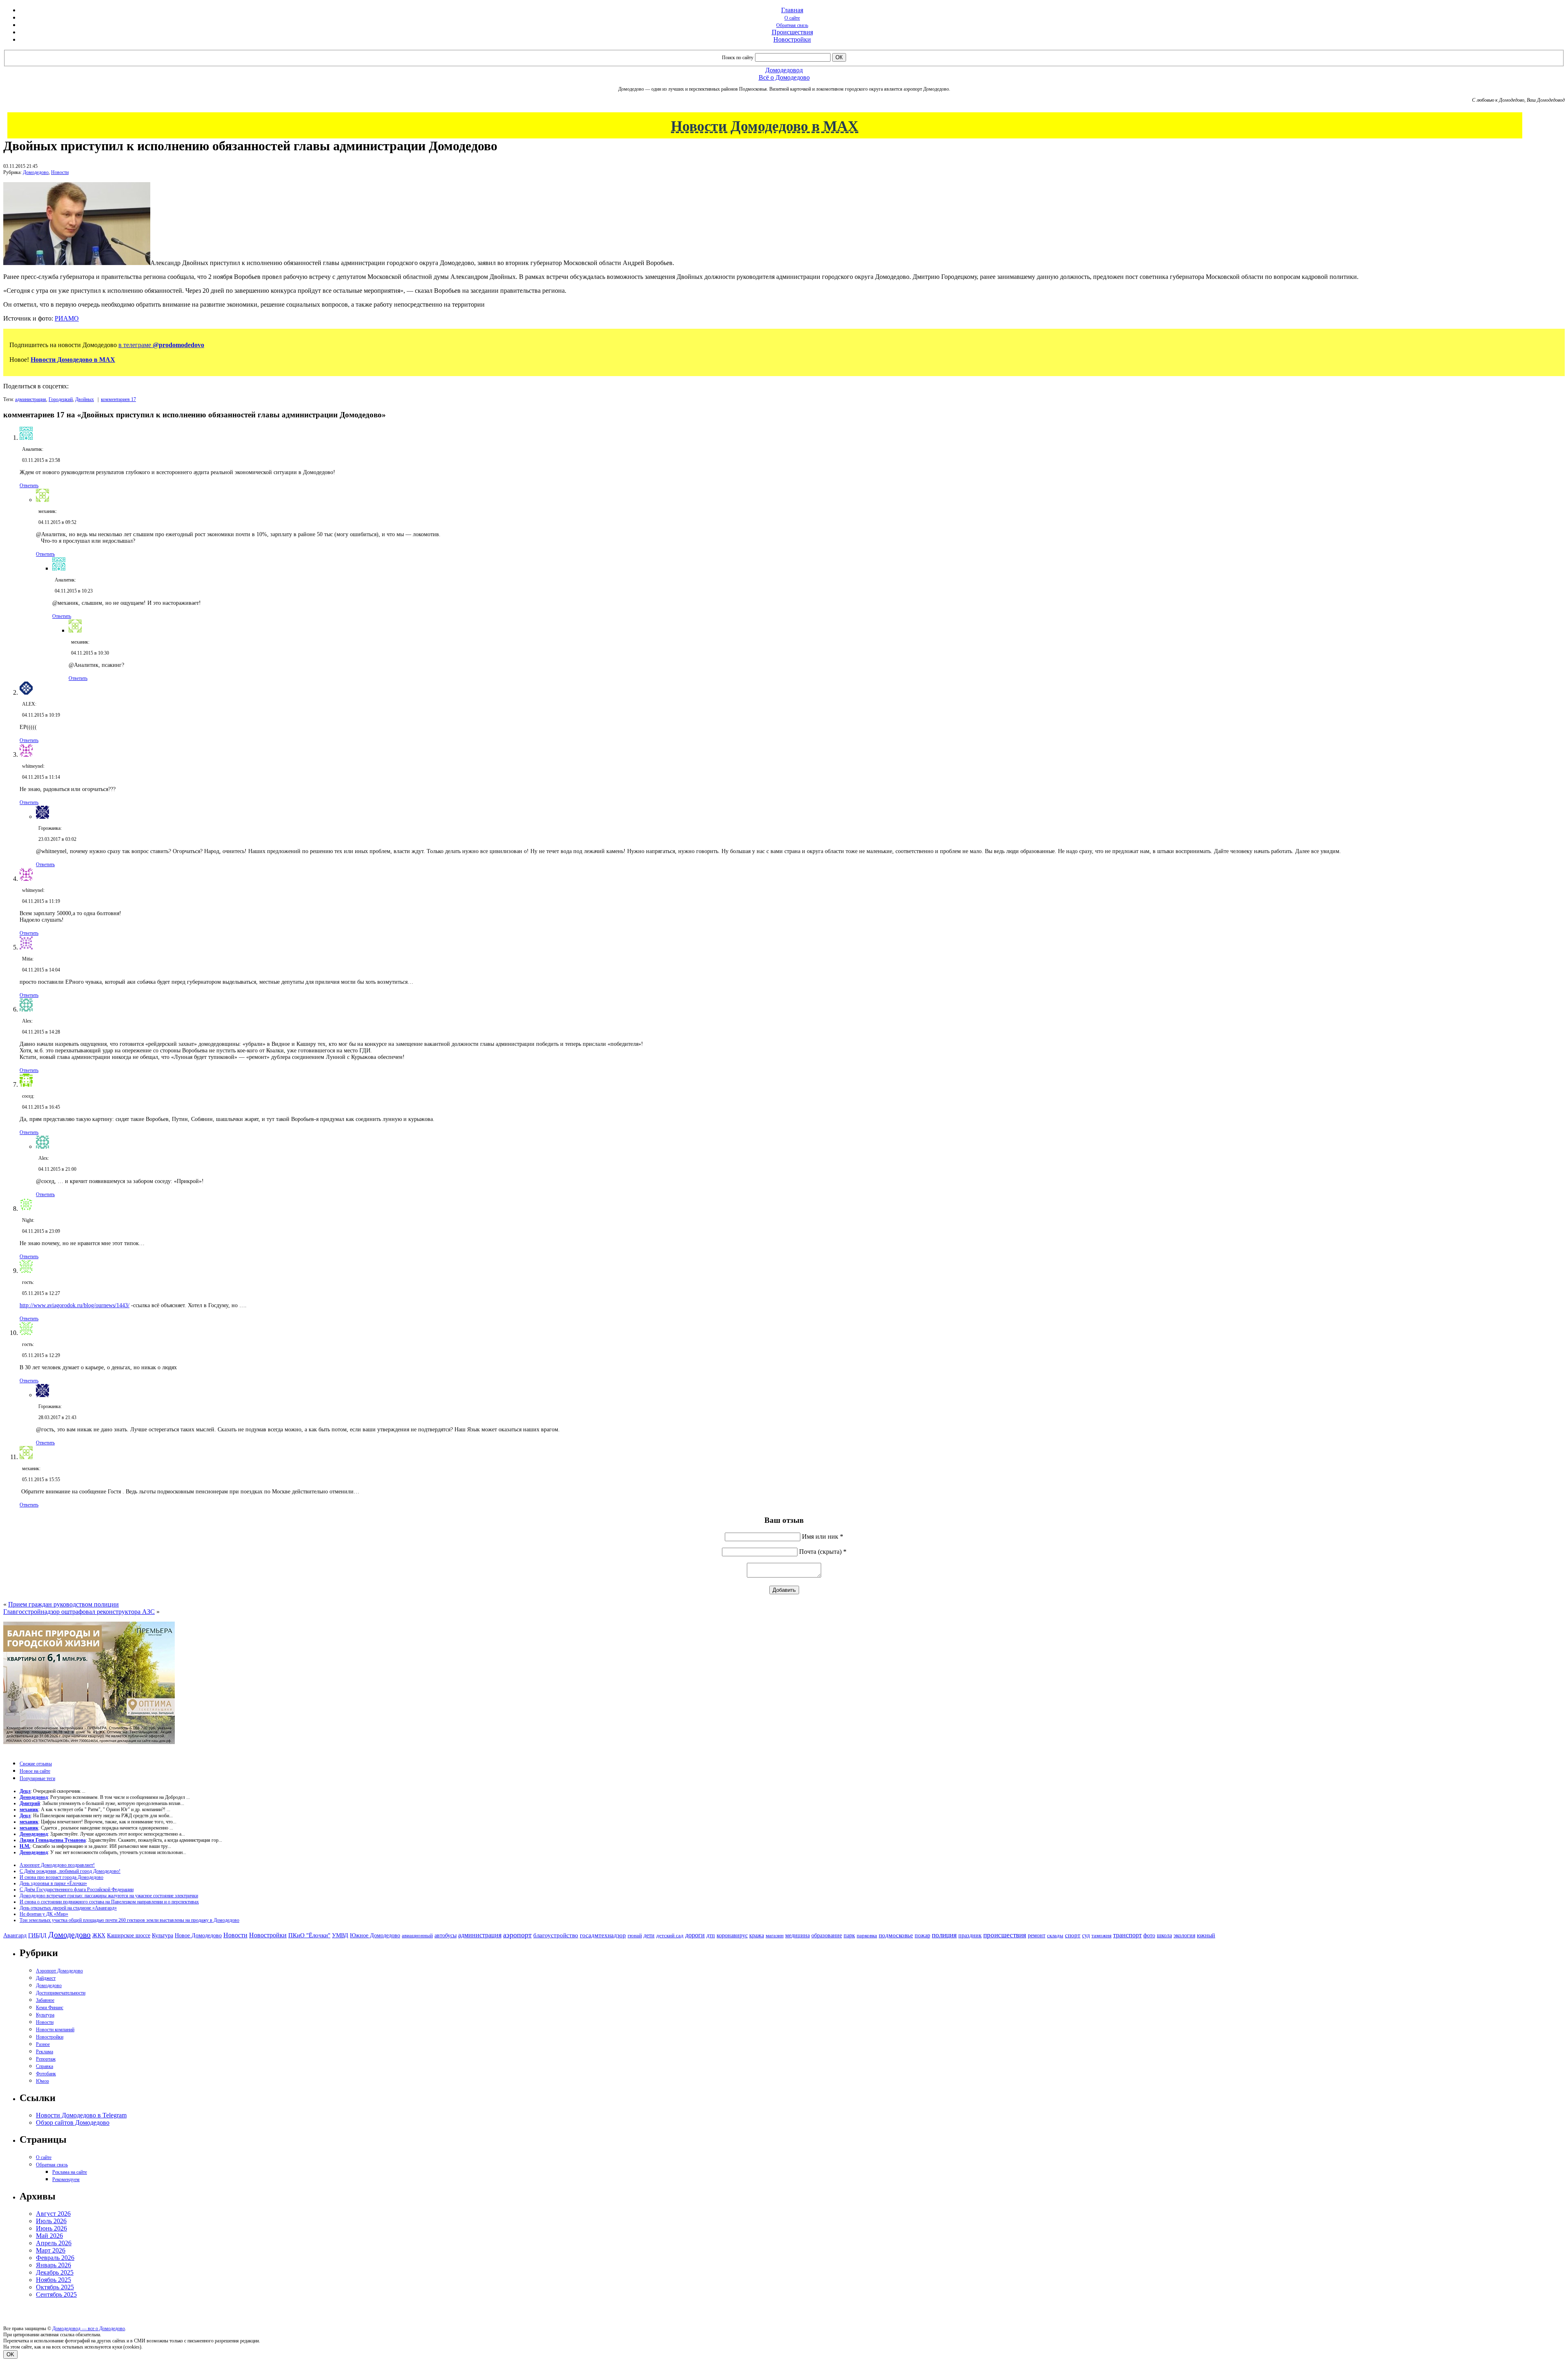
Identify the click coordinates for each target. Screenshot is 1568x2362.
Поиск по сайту (738, 58)
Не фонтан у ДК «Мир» (44, 1914)
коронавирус (732, 1935)
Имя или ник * (823, 1536)
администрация (31, 399)
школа (1164, 1935)
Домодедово (36, 172)
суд (1086, 1935)
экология (1184, 1935)
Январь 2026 (53, 2265)
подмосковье (896, 1935)
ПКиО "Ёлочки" (309, 1935)
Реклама (45, 2052)
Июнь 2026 (51, 2228)
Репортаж (46, 2059)
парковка (867, 1935)
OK (10, 2354)
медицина (797, 1935)
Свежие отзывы (36, 1764)
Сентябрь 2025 (56, 2294)
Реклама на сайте (70, 2172)
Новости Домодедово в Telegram (81, 2115)
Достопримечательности (61, 1993)
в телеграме (161, 345)
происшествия (1005, 1935)
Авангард (15, 1935)
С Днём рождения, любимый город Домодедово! (70, 1871)
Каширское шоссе (129, 1935)
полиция (944, 1935)
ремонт (1037, 1935)
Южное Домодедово (375, 1935)
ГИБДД (37, 1935)
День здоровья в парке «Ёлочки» (53, 1883)
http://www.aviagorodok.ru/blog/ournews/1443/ (75, 1305)
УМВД (340, 1935)
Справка (45, 2066)
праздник (970, 1935)
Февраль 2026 (55, 2258)
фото (1149, 1935)
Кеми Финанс (50, 2008)
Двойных (85, 399)
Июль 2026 (51, 2221)
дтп (711, 1935)
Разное (43, 2044)
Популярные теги (37, 1778)
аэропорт (517, 1935)
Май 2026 (49, 2236)
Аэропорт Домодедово (59, 1971)
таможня (1101, 1935)
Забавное (45, 2000)
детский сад (670, 1935)
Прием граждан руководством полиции (63, 1604)
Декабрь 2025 (55, 2272)
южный (1206, 1935)
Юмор (42, 2081)
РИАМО (67, 318)
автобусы (445, 1935)
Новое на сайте (35, 1771)
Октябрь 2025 (55, 2287)
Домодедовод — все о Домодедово (89, 2329)
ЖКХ (99, 1935)
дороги (695, 1935)
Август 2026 (53, 2214)
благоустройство (556, 1935)
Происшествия (792, 32)
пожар (922, 1935)
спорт (1073, 1935)
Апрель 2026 (54, 2243)
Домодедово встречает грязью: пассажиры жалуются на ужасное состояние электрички (109, 1896)
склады (1055, 1935)
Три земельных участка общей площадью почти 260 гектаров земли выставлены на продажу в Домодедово (129, 1920)
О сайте (792, 18)
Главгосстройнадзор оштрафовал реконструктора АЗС (79, 1612)
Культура (163, 1935)
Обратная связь (792, 25)
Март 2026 (51, 2250)
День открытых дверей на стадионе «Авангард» (68, 1908)
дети (649, 1935)
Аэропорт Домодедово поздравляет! (57, 1865)
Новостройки (792, 39)
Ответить (29, 486)
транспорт (1127, 1935)
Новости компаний (55, 2030)
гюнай (635, 1935)
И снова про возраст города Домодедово (61, 1877)
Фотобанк (46, 2074)
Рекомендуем (66, 2179)
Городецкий (61, 399)
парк (849, 1935)
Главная (792, 10)
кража (757, 1935)
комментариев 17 (118, 399)
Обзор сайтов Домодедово (73, 2122)
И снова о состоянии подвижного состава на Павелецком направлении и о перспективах (109, 1902)
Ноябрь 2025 (53, 2280)
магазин (775, 1935)
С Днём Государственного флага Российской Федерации (77, 1890)
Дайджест (46, 1978)
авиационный (417, 1935)
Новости (60, 172)
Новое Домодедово (198, 1935)
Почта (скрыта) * (823, 1552)
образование (827, 1935)
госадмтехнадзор (603, 1935)
